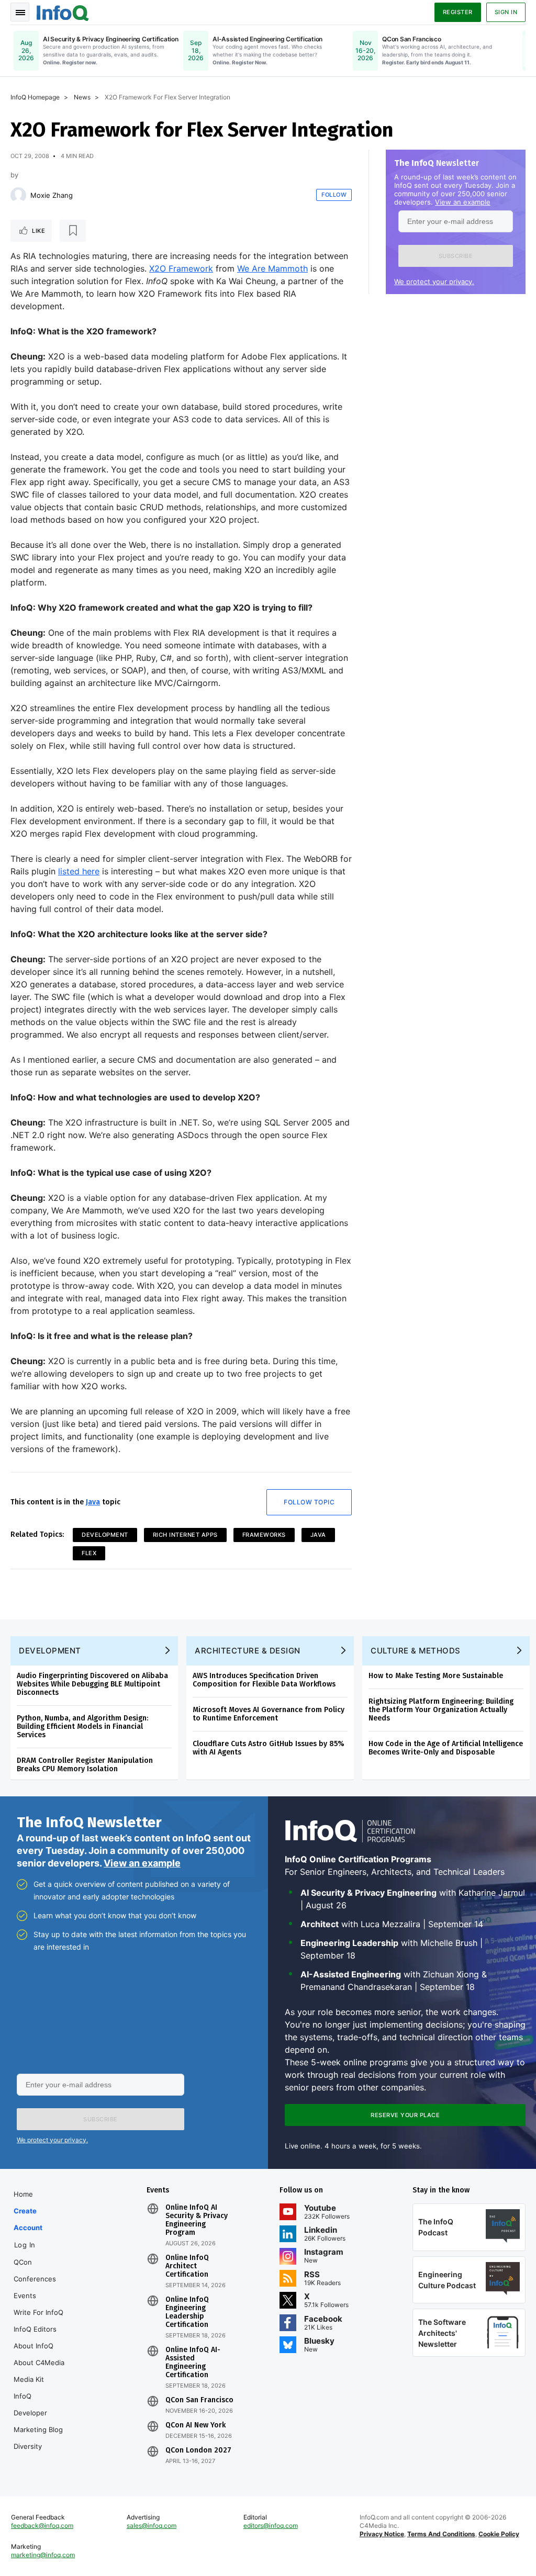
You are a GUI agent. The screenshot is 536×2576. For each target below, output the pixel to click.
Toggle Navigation (20, 12)
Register (458, 12)
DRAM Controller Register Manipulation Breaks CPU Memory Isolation (85, 1765)
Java (93, 1502)
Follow (334, 195)
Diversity (28, 2446)
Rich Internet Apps (185, 1535)
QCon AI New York (196, 2425)
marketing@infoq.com (43, 2555)
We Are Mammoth (272, 268)
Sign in (506, 12)
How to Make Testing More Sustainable (436, 1676)
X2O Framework (181, 268)
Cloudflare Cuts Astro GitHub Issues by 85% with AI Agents (269, 1748)
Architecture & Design (248, 1651)
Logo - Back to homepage (63, 12)
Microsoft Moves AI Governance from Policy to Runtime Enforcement (269, 1714)
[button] (456, 256)
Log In (25, 2245)
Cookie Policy (499, 2534)
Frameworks (264, 1535)
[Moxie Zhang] (18, 195)
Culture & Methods (416, 1651)
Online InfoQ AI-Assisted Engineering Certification (193, 2363)
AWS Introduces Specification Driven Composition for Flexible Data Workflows (264, 1680)
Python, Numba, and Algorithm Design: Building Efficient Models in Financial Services (82, 1726)
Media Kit (29, 2379)
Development (105, 1535)
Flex (89, 1553)
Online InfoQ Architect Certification (187, 2266)
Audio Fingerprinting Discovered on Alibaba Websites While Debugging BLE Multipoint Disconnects (92, 1684)
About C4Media (39, 2363)
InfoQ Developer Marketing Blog (38, 2413)
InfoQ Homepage (35, 97)
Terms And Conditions (441, 2534)
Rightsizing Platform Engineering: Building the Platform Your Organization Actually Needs (441, 1710)
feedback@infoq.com (42, 2526)
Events (25, 2296)
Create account (28, 2219)
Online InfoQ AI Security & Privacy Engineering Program (197, 2220)
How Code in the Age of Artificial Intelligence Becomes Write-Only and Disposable (446, 1748)
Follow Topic (309, 1502)
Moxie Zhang (52, 195)
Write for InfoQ (38, 2312)
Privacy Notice (382, 2534)
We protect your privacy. (434, 282)
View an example (463, 202)
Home (23, 2194)
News (82, 97)
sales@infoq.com (152, 2526)
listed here (79, 871)
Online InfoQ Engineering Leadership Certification (187, 2312)
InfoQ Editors (35, 2329)
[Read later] (73, 231)
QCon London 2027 (198, 2450)
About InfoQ (33, 2346)
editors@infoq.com (271, 2526)
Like (38, 231)
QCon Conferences (35, 2270)
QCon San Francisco (199, 2400)
